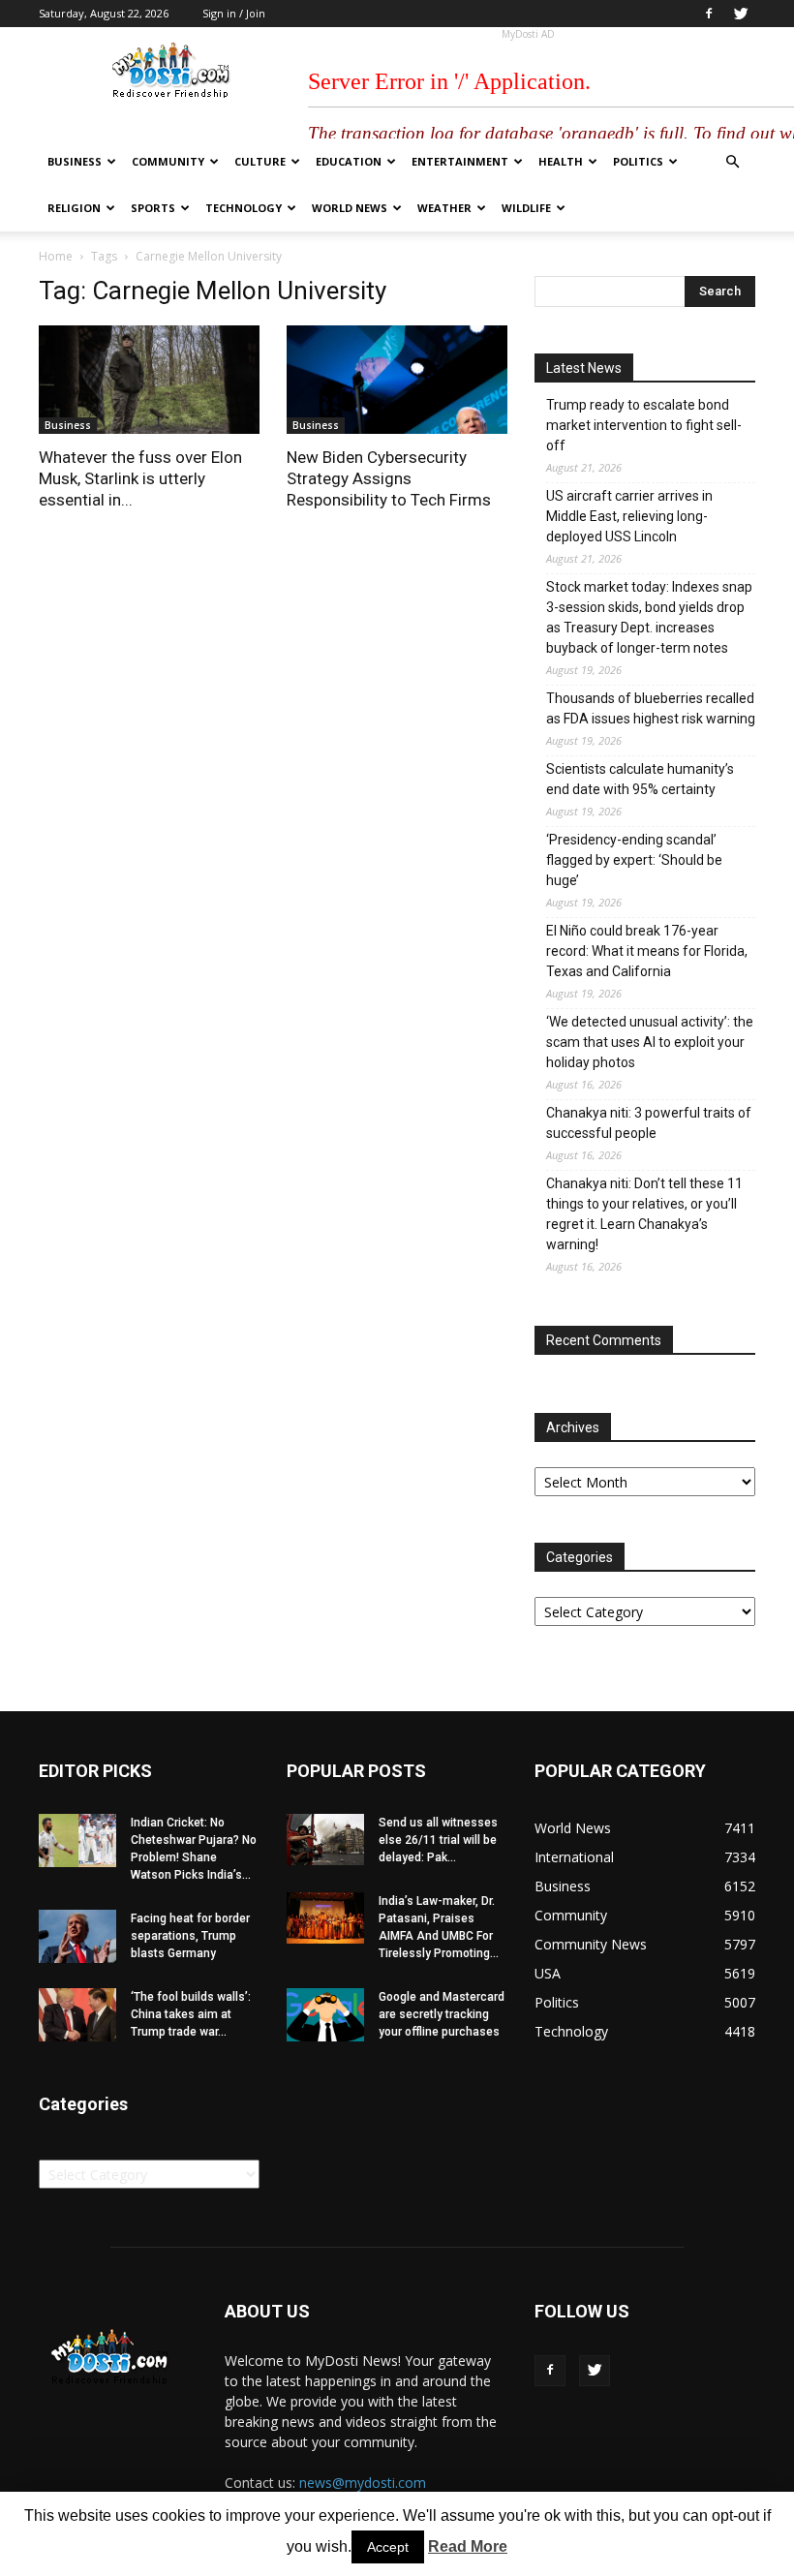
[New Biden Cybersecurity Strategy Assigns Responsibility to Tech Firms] (397, 380)
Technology (244, 208)
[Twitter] (741, 14)
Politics (638, 161)
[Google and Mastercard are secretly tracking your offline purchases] (325, 2015)
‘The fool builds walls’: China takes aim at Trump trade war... (191, 2014)
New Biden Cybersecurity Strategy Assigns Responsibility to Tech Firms (389, 478)
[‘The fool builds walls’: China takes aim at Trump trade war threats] (77, 2015)
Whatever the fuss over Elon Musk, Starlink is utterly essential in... (140, 478)
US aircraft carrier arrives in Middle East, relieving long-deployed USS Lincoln (629, 516)
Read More (468, 2546)
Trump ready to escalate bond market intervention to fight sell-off (644, 425)
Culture (260, 161)
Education (349, 161)
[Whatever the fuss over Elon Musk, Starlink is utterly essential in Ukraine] (149, 380)
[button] (732, 162)
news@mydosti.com (363, 2483)
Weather (444, 208)
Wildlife (526, 208)
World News (350, 208)
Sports (153, 208)
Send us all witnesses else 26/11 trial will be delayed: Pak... (438, 1840)
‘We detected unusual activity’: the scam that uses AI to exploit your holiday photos (650, 1042)
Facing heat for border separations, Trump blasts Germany (190, 1936)
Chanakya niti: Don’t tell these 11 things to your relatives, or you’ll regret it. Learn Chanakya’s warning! (644, 1214)
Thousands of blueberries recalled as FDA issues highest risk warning (651, 708)
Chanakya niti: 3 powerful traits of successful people (649, 1123)
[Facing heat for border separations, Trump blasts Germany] (77, 1936)
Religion (74, 208)
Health (561, 161)
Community (168, 161)
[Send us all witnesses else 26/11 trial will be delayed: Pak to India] (325, 1840)
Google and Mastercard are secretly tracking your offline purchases (442, 2014)
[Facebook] (709, 14)
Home (56, 256)
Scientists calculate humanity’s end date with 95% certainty (640, 779)
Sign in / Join (234, 13)
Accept (388, 2547)
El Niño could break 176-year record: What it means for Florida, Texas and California (647, 951)
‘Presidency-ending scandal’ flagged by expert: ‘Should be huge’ (634, 860)
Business (75, 161)
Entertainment (460, 161)
